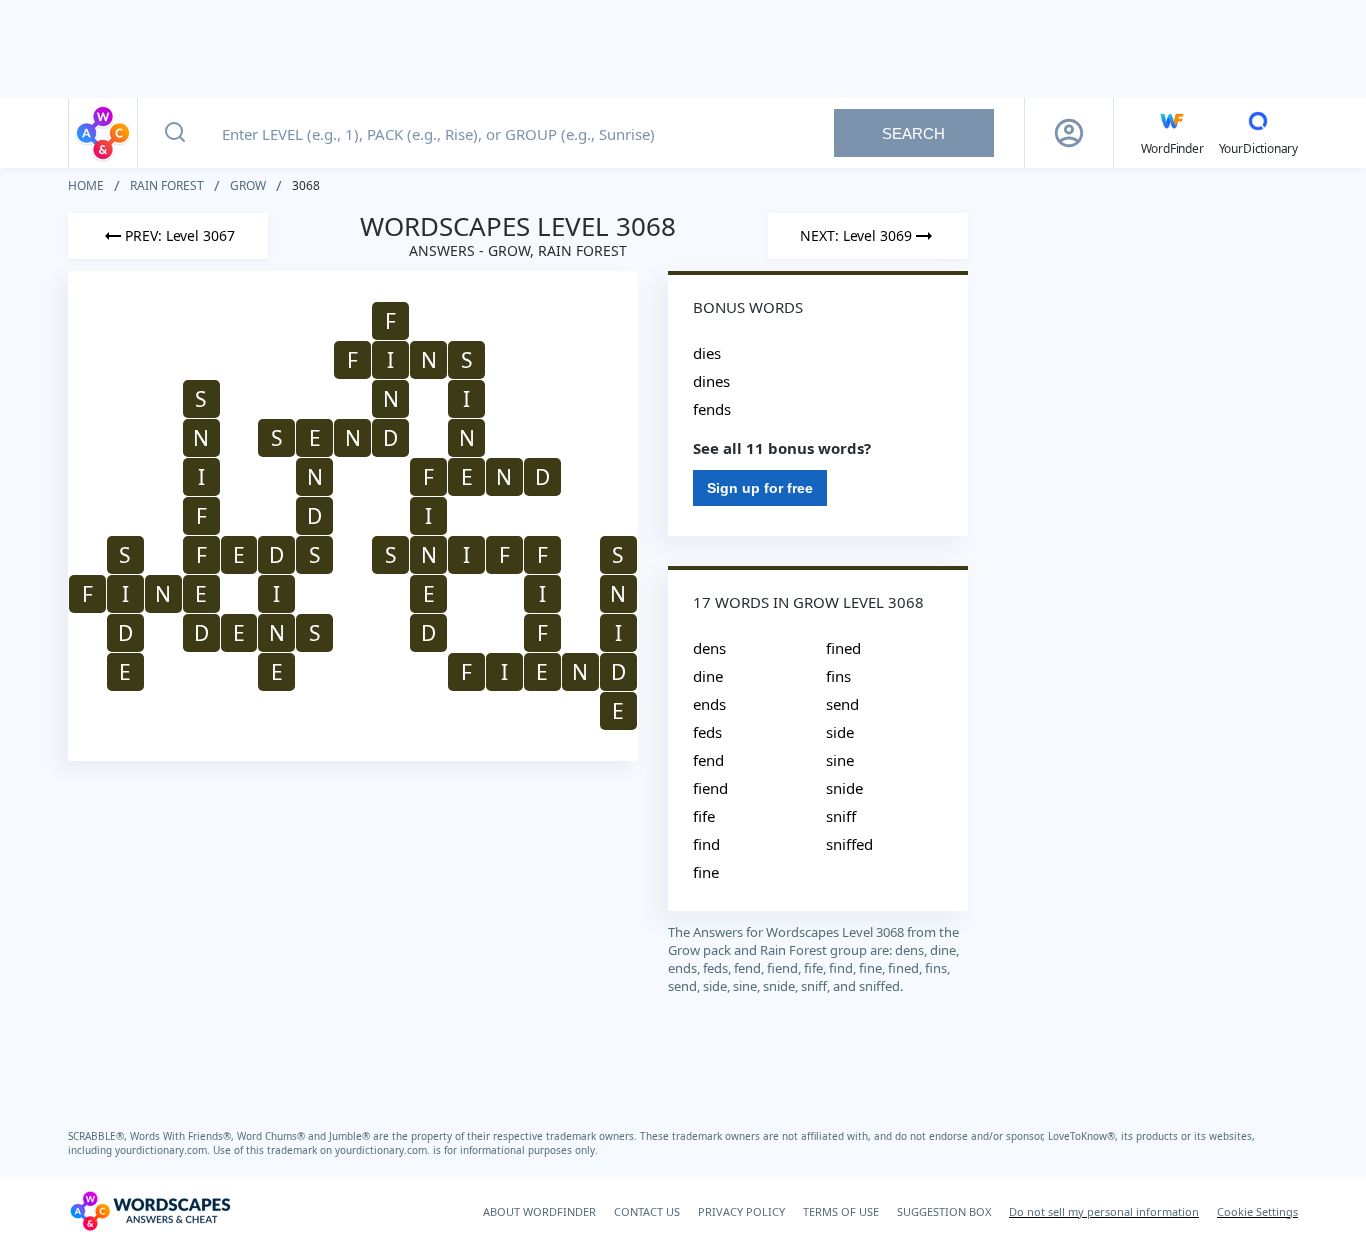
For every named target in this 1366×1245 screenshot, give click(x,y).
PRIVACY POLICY (741, 1211)
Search (913, 133)
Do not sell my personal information (1104, 1211)
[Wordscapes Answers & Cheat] (103, 133)
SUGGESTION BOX (944, 1211)
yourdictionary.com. (164, 1150)
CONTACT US (647, 1211)
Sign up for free (760, 488)
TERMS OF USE (841, 1211)
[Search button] (175, 133)
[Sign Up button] (1069, 133)
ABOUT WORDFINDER (539, 1211)
